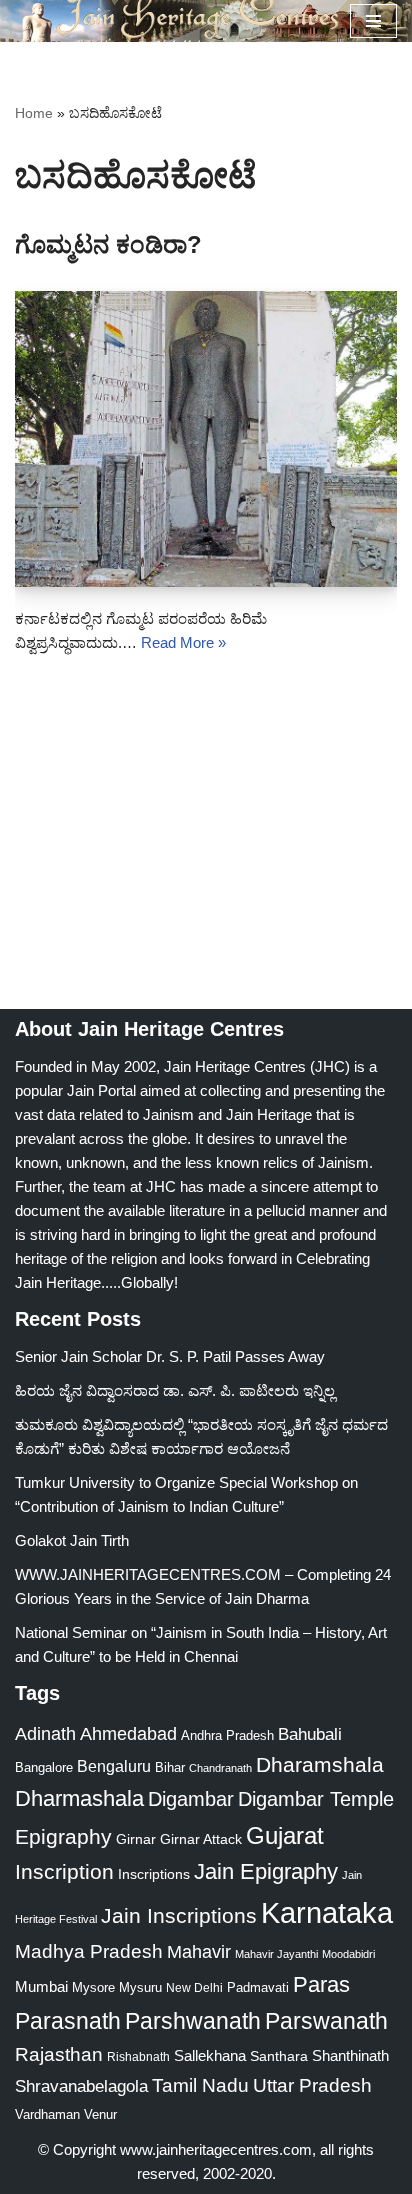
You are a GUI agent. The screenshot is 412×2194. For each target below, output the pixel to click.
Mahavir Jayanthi (276, 1954)
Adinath (45, 1733)
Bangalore (44, 1767)
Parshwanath (193, 2021)
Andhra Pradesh (227, 1736)
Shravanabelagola (81, 2086)
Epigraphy (63, 1837)
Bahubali (310, 1734)
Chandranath (220, 1768)
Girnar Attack (201, 1839)
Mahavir (199, 1951)
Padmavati (258, 1987)
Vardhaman (47, 2114)
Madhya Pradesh (89, 1951)
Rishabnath (138, 2057)
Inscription (64, 1872)
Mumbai (41, 1986)
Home (34, 113)
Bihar (170, 1767)
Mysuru (140, 1987)
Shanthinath (350, 2056)
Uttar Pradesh (312, 2085)
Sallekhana (210, 2055)
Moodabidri (348, 1954)
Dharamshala (320, 1764)
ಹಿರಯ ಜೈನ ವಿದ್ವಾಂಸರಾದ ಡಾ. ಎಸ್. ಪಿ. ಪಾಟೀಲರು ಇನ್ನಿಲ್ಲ (175, 1390)
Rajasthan (59, 2054)
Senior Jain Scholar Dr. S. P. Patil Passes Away (170, 1356)
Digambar (191, 1799)
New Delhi (194, 1988)
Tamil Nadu (200, 2085)
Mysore (93, 1987)
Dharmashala (79, 1798)
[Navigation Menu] (373, 21)
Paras (321, 1984)
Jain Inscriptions (179, 1916)
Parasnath (68, 2021)
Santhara (279, 2056)
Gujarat (285, 1835)
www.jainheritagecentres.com (216, 2149)
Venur (100, 2114)
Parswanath (326, 2021)
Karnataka (327, 1912)
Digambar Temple (316, 1799)
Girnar (136, 1839)
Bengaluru (114, 1766)
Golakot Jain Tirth (72, 1540)
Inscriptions (154, 1874)
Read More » (183, 642)
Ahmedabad (128, 1734)
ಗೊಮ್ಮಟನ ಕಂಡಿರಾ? (108, 244)
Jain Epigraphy (266, 1871)
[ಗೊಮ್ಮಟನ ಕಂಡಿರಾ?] (206, 439)
